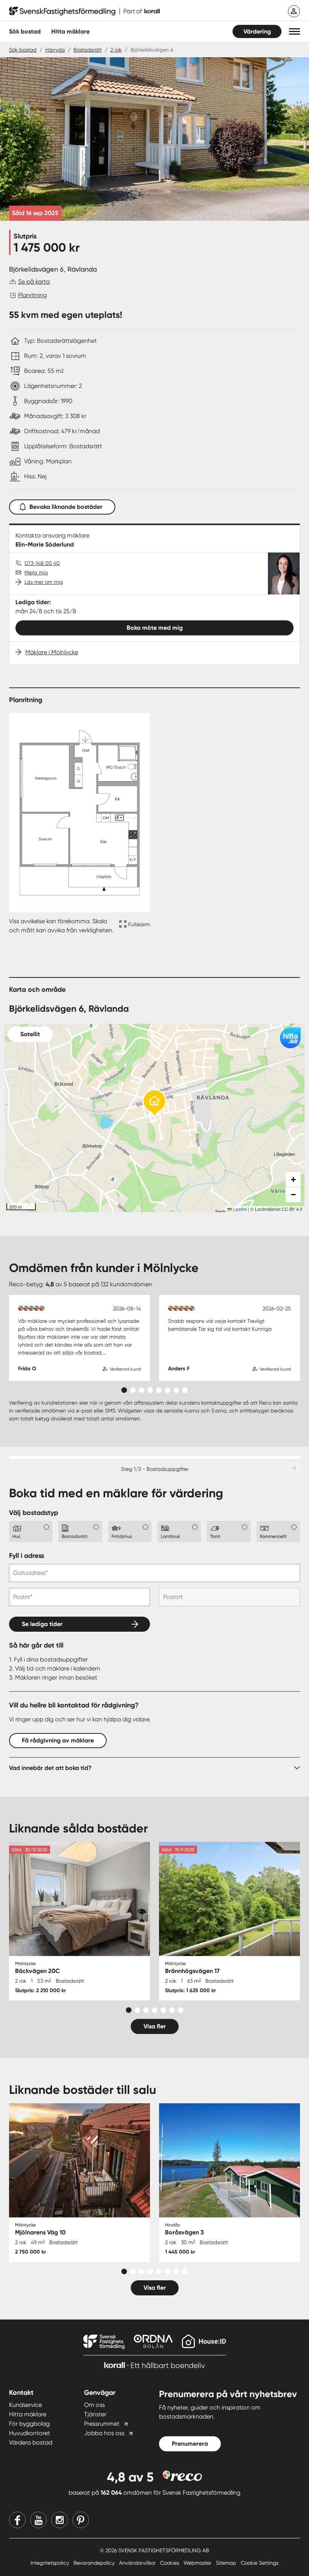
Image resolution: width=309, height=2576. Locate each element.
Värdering (257, 31)
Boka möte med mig (155, 628)
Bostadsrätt (88, 50)
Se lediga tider (42, 1624)
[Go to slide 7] (176, 1390)
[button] (294, 31)
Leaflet (239, 1209)
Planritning (32, 295)
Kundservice (25, 2405)
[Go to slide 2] (133, 1390)
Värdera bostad (31, 2442)
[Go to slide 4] (150, 1390)
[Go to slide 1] (124, 1390)
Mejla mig (36, 573)
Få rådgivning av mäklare (58, 1740)
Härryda (55, 50)
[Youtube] (38, 2520)
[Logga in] (294, 11)
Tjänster (95, 2414)
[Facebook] (17, 2520)
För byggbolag (29, 2424)
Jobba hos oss (104, 2433)
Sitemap (227, 2563)
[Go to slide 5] (159, 1390)
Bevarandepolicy (95, 2563)
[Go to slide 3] (141, 1390)
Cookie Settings (260, 2563)
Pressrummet (102, 2424)
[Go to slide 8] (185, 1390)
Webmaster (198, 2563)
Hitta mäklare (28, 2414)
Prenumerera (190, 2444)
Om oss (94, 2405)
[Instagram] (60, 2520)
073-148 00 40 (42, 563)
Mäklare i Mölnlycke (52, 652)
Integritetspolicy (50, 2563)
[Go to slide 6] (168, 1390)
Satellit (30, 1034)
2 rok (116, 50)
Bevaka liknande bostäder (66, 507)
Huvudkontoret (30, 2433)
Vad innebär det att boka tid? (50, 1768)
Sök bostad (25, 31)
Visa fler (155, 2026)
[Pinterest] (81, 2520)
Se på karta (34, 282)
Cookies (170, 2563)
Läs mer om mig (44, 582)
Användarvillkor (138, 2563)
